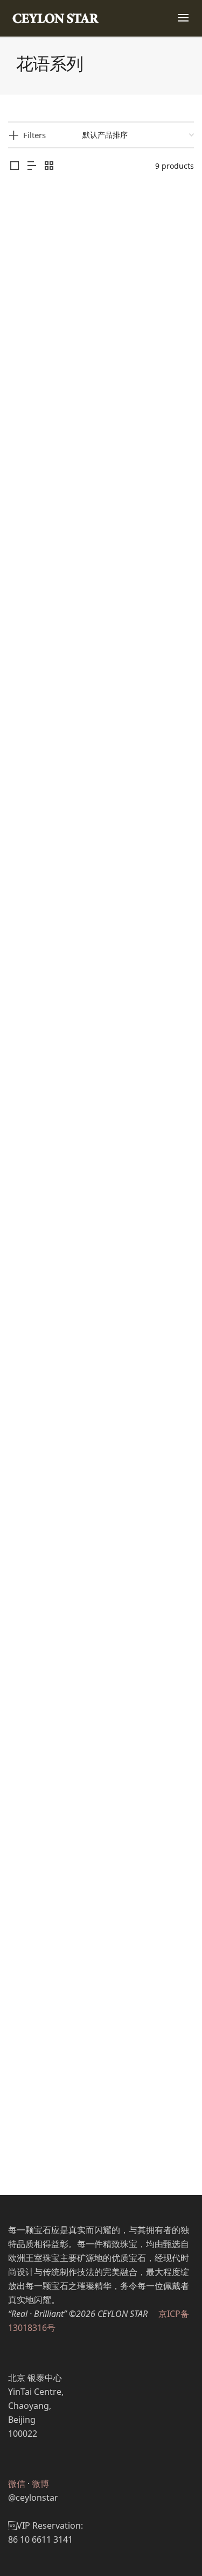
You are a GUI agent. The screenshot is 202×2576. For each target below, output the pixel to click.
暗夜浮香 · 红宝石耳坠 (101, 1223)
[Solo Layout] (15, 166)
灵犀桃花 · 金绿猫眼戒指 (101, 1445)
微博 (40, 2484)
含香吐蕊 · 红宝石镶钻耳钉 (101, 558)
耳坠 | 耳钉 (84, 572)
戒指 (84, 350)
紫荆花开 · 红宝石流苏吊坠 (101, 1667)
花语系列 (111, 350)
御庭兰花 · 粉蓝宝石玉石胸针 (101, 780)
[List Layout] (32, 166)
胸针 (84, 794)
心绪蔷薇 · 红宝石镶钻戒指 (101, 1002)
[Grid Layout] (49, 166)
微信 (17, 2484)
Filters (34, 135)
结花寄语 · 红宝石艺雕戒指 (101, 1889)
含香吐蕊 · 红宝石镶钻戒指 (101, 336)
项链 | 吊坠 (119, 1680)
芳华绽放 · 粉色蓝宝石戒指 (101, 2110)
